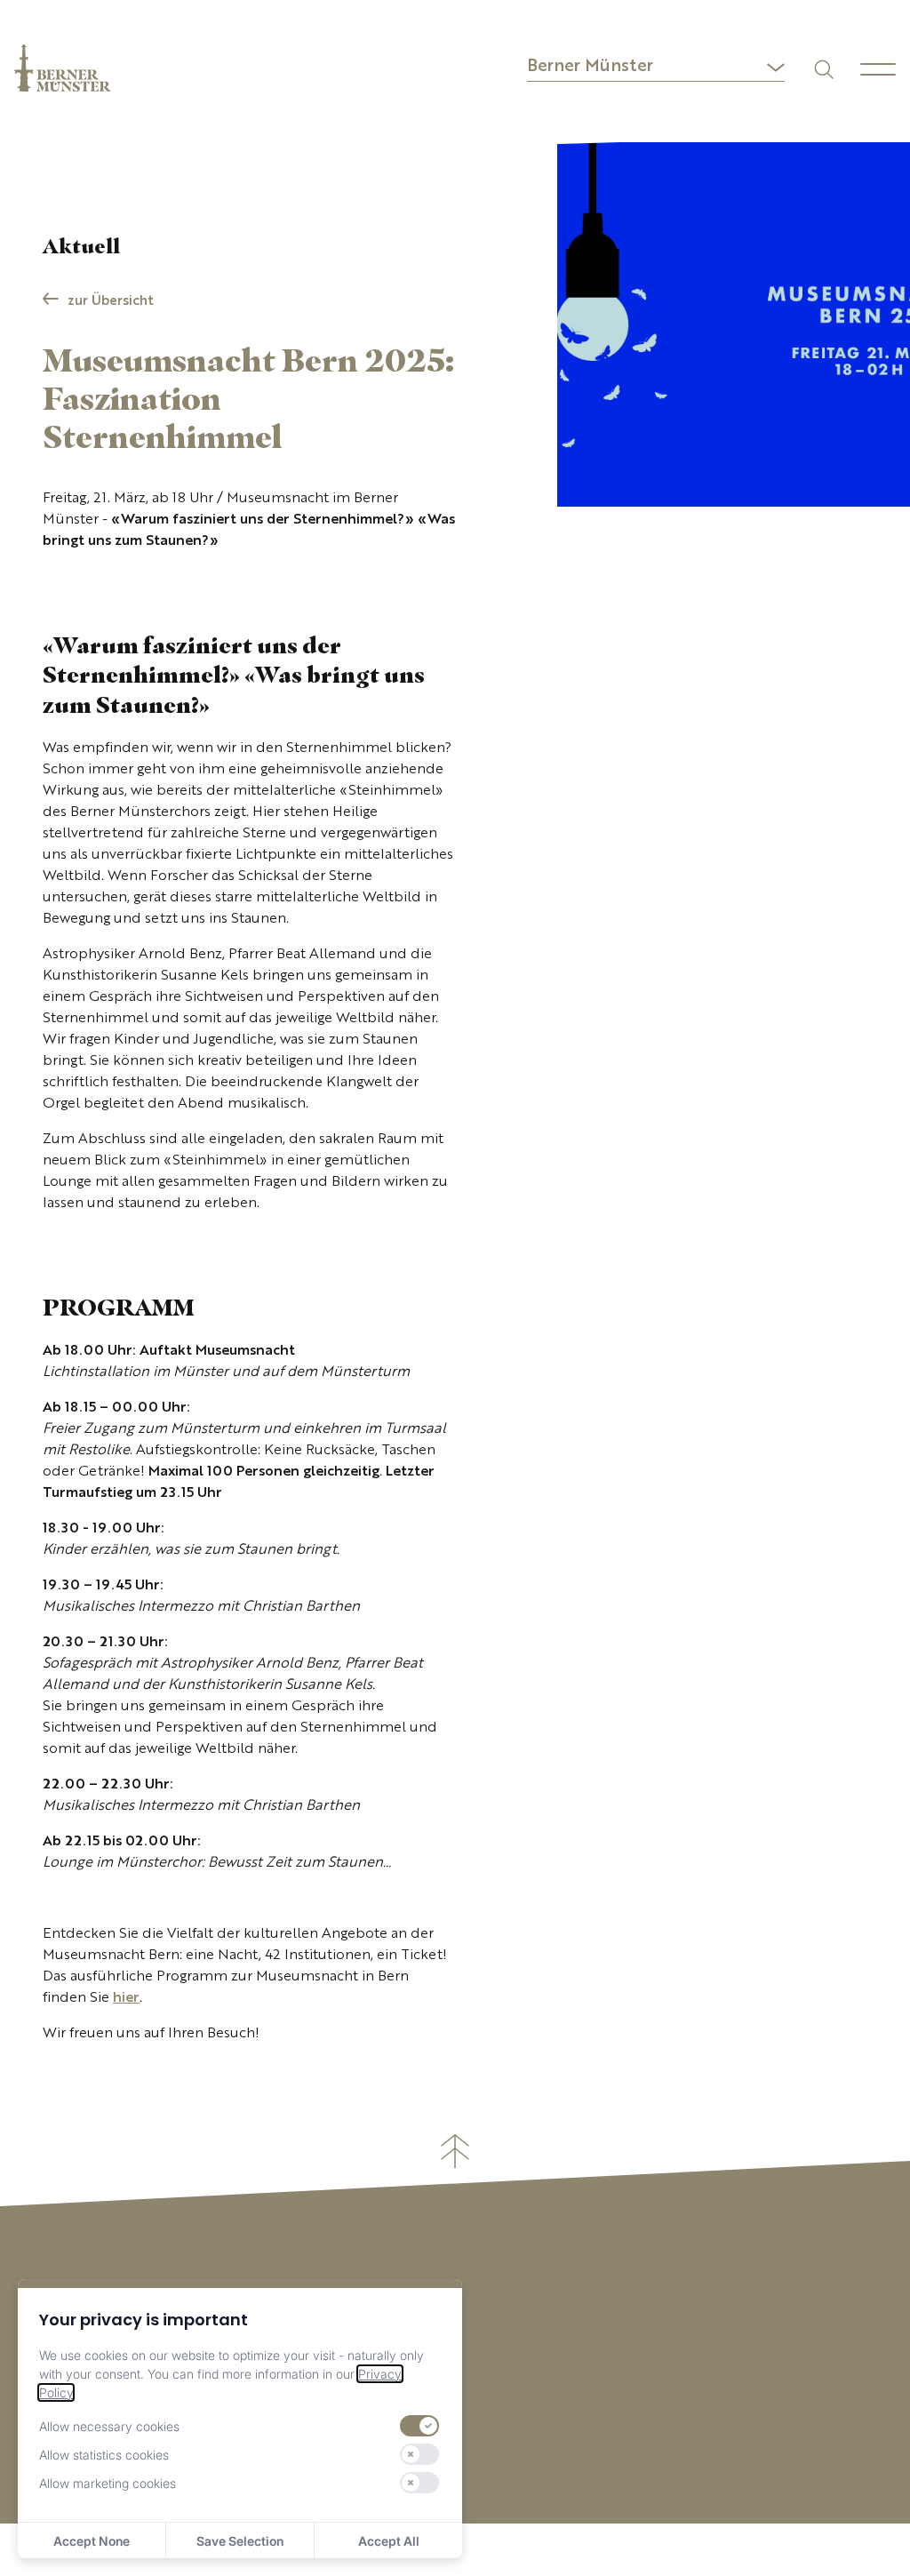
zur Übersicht (111, 302)
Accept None (92, 2541)
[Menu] (878, 69)
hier (126, 1998)
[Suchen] (822, 68)
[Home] (63, 68)
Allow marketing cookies (108, 2483)
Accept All (389, 2541)
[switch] (419, 2426)
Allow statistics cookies (104, 2455)
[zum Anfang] (455, 2151)
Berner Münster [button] (590, 67)
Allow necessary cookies (109, 2426)
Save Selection (240, 2541)
